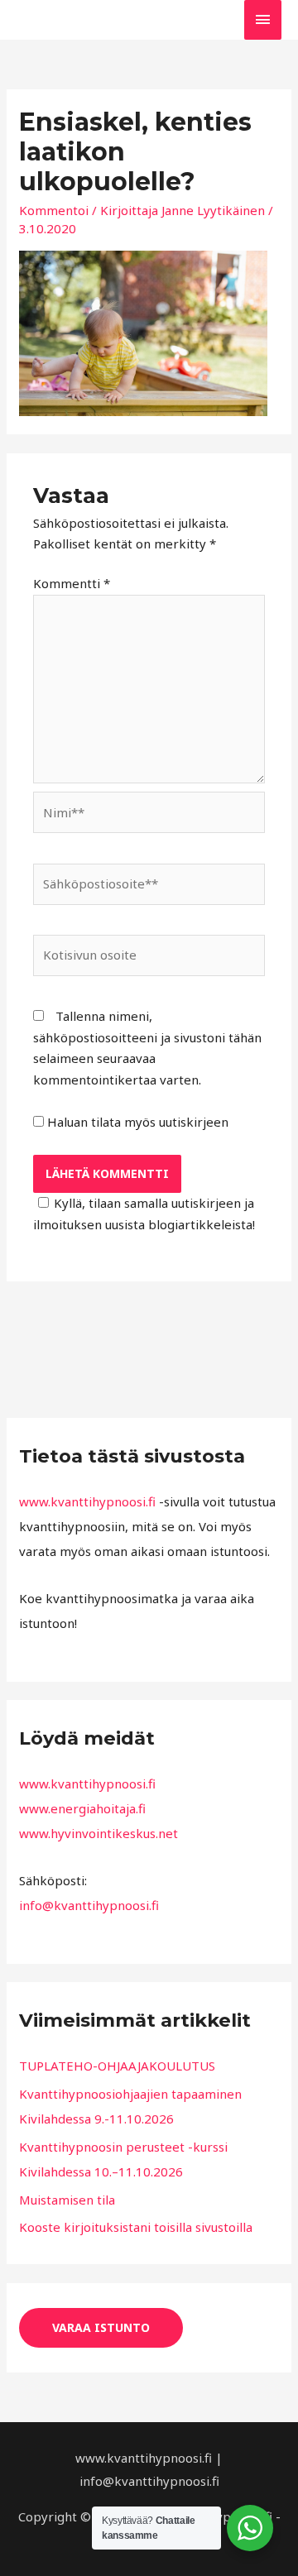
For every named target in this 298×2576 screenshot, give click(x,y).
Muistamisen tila (67, 2200)
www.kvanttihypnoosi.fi (87, 1501)
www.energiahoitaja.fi (82, 1808)
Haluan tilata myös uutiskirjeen (136, 1122)
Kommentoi (54, 210)
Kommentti (72, 583)
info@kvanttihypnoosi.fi (89, 1905)
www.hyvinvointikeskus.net (99, 1833)
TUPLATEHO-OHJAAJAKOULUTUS (117, 2066)
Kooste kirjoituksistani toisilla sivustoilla (136, 2227)
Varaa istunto (101, 2327)
